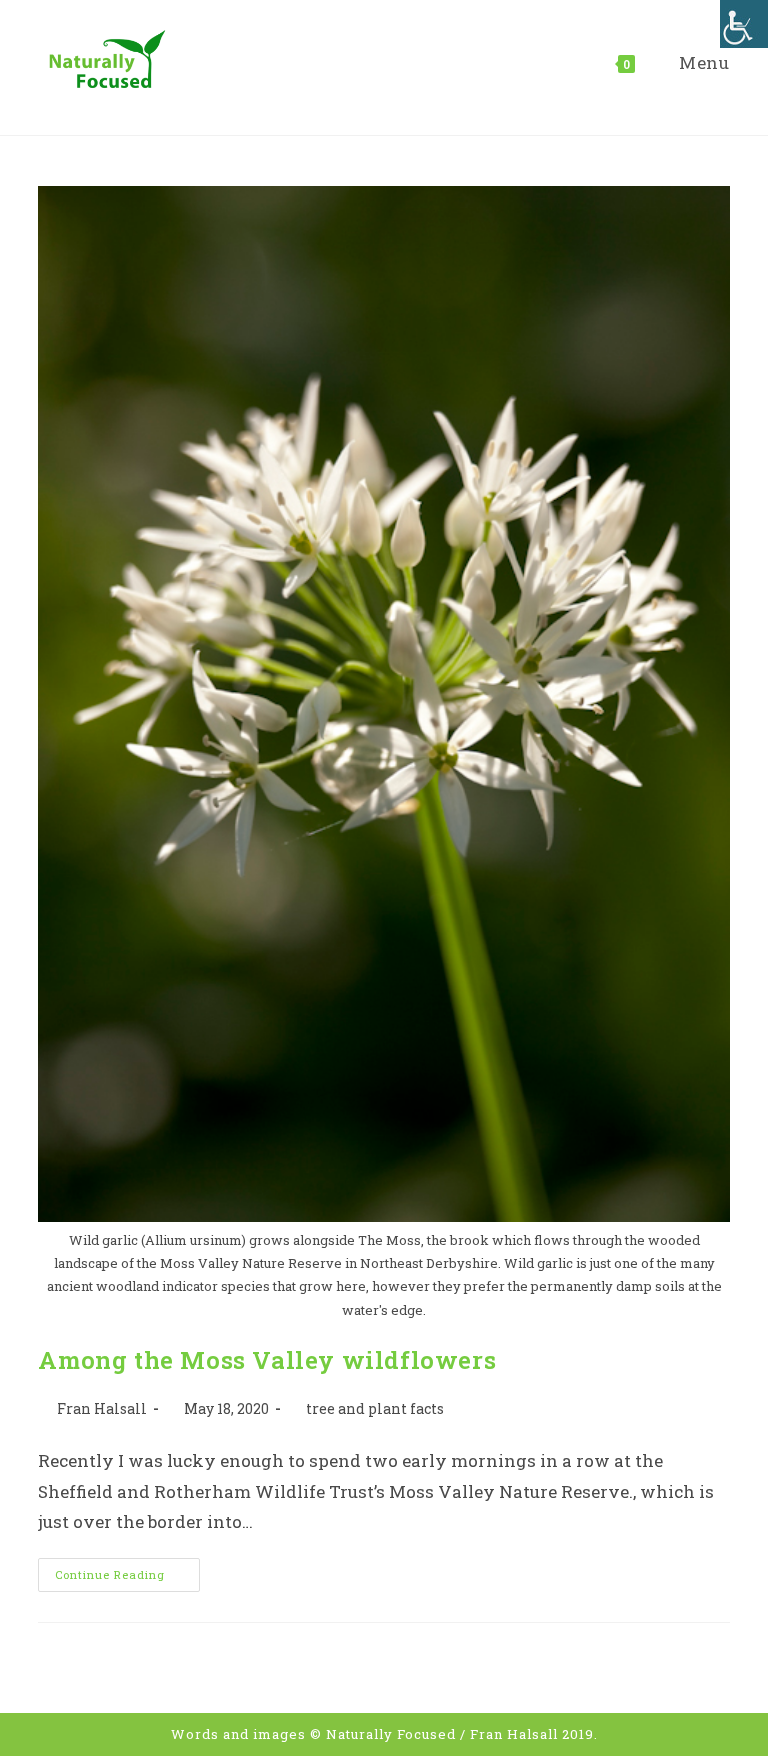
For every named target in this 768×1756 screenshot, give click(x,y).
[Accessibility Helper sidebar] (744, 24)
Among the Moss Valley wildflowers (267, 1360)
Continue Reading (127, 1578)
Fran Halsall (102, 1408)
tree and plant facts (375, 1408)
